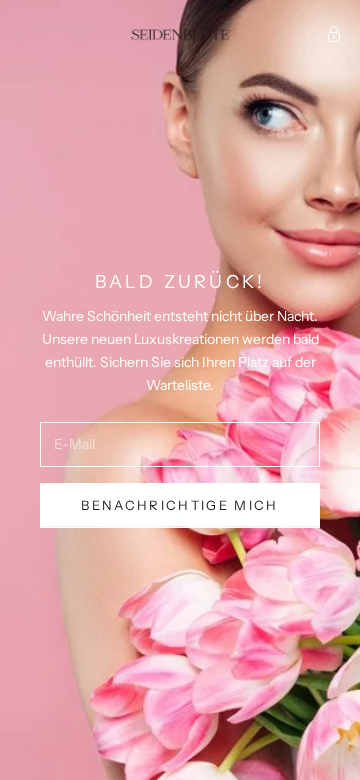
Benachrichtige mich (179, 505)
